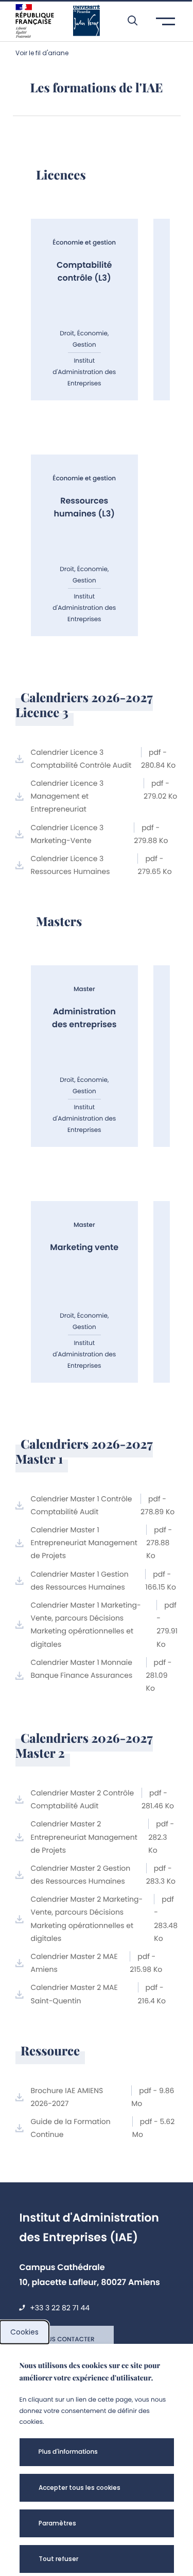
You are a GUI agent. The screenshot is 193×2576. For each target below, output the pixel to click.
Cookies (24, 2332)
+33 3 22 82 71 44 (60, 2308)
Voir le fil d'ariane (42, 53)
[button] (127, 21)
